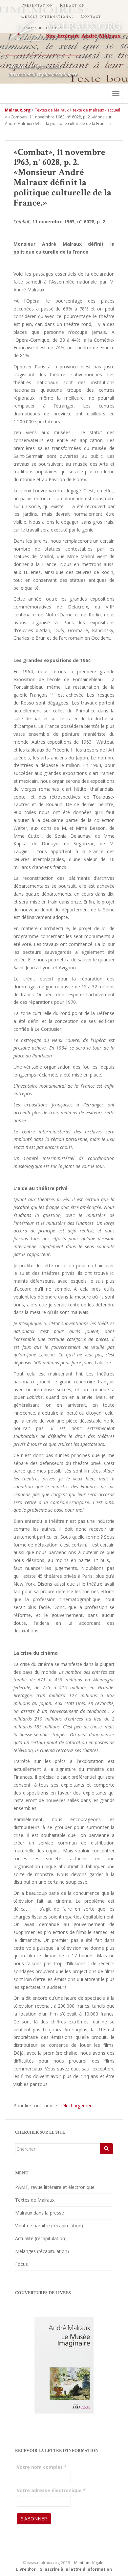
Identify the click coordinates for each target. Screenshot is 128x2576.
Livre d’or (26, 2569)
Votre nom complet (42, 2467)
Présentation (37, 5)
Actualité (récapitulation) (41, 2238)
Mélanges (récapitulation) (42, 2251)
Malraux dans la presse (40, 2213)
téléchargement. (78, 2105)
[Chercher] (106, 2149)
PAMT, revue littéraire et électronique (55, 2187)
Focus (21, 2264)
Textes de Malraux (35, 2200)
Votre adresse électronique (51, 2490)
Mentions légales (90, 2563)
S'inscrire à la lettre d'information (76, 2569)
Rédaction (72, 5)
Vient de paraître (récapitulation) (49, 2226)
